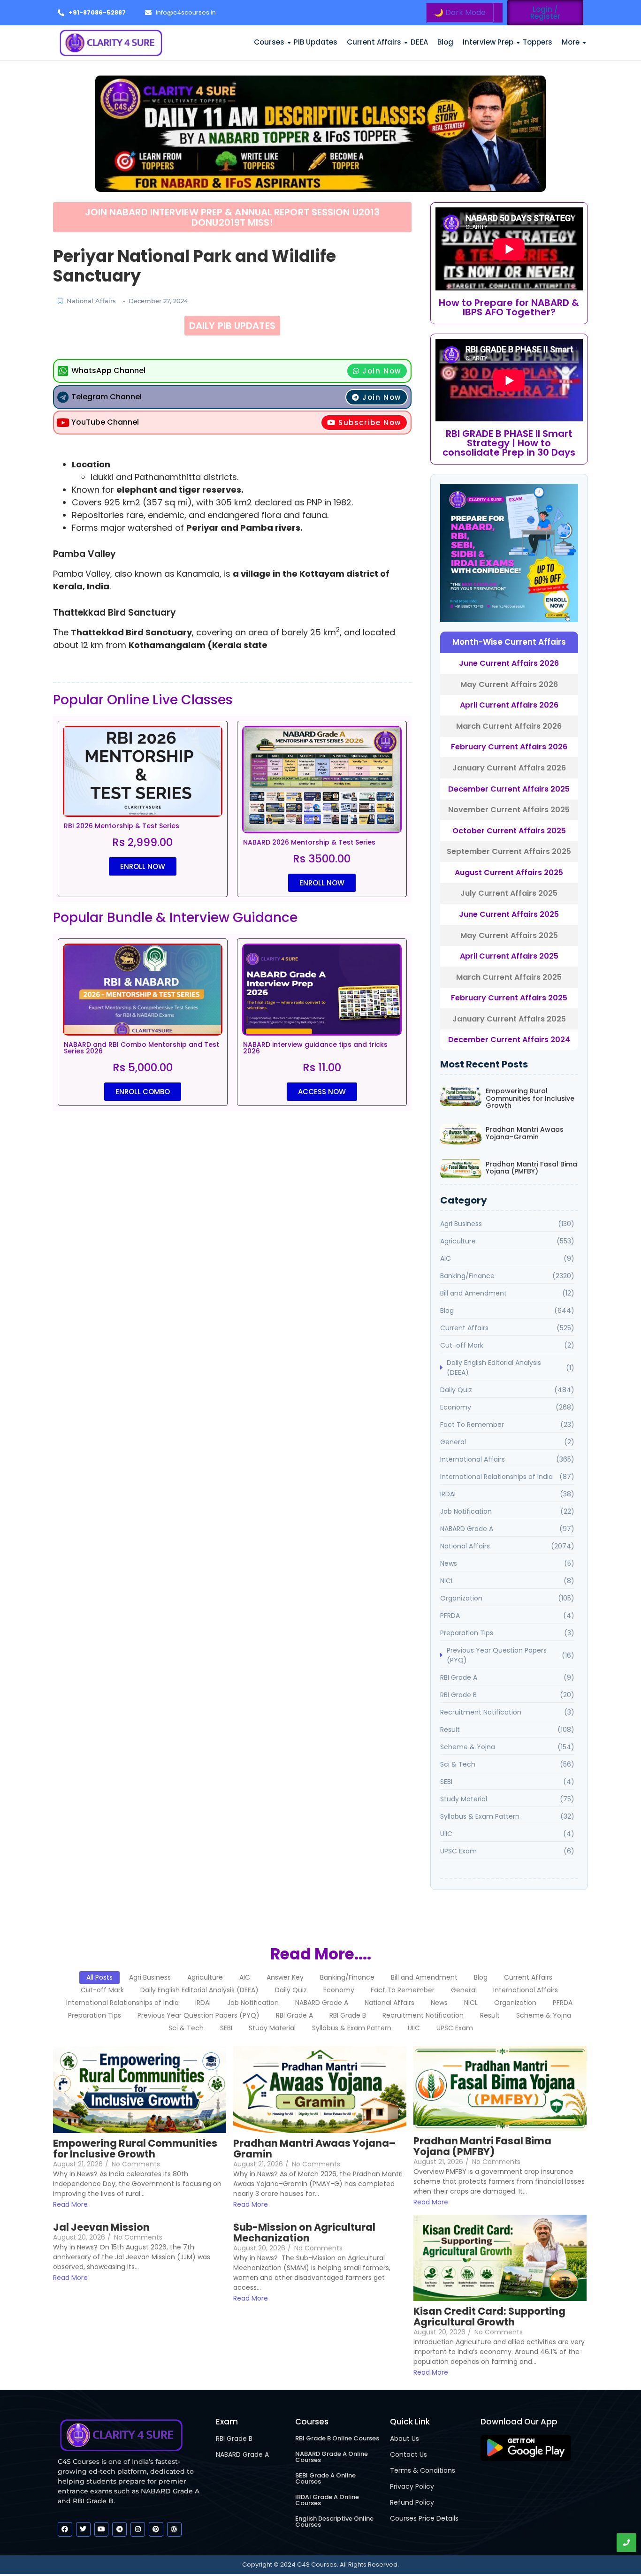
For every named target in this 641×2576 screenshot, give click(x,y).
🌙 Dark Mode (460, 12)
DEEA (419, 42)
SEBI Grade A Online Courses (325, 2478)
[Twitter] (83, 2529)
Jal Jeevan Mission (101, 2227)
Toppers (538, 42)
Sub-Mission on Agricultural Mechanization (304, 2233)
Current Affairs (374, 42)
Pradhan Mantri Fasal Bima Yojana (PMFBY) (531, 1168)
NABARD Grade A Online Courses (332, 2457)
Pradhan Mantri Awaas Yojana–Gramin (525, 1133)
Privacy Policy (412, 2486)
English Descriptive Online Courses (334, 2522)
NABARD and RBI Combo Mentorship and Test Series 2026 (141, 1048)
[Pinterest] (156, 2529)
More (571, 42)
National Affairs (91, 301)
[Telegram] (119, 2529)
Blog (445, 42)
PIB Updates (316, 42)
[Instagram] (138, 2529)
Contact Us (408, 2454)
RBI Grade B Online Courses (337, 2438)
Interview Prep (488, 42)
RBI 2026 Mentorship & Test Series (122, 826)
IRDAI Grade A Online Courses (327, 2500)
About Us (404, 2439)
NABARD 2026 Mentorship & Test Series (309, 842)
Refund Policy (412, 2502)
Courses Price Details (424, 2518)
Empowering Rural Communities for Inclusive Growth (530, 1098)
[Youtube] (102, 2529)
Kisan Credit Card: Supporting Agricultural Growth (489, 2317)
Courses (269, 42)
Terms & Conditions (423, 2470)
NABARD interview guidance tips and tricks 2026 (315, 1048)
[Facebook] (65, 2529)
